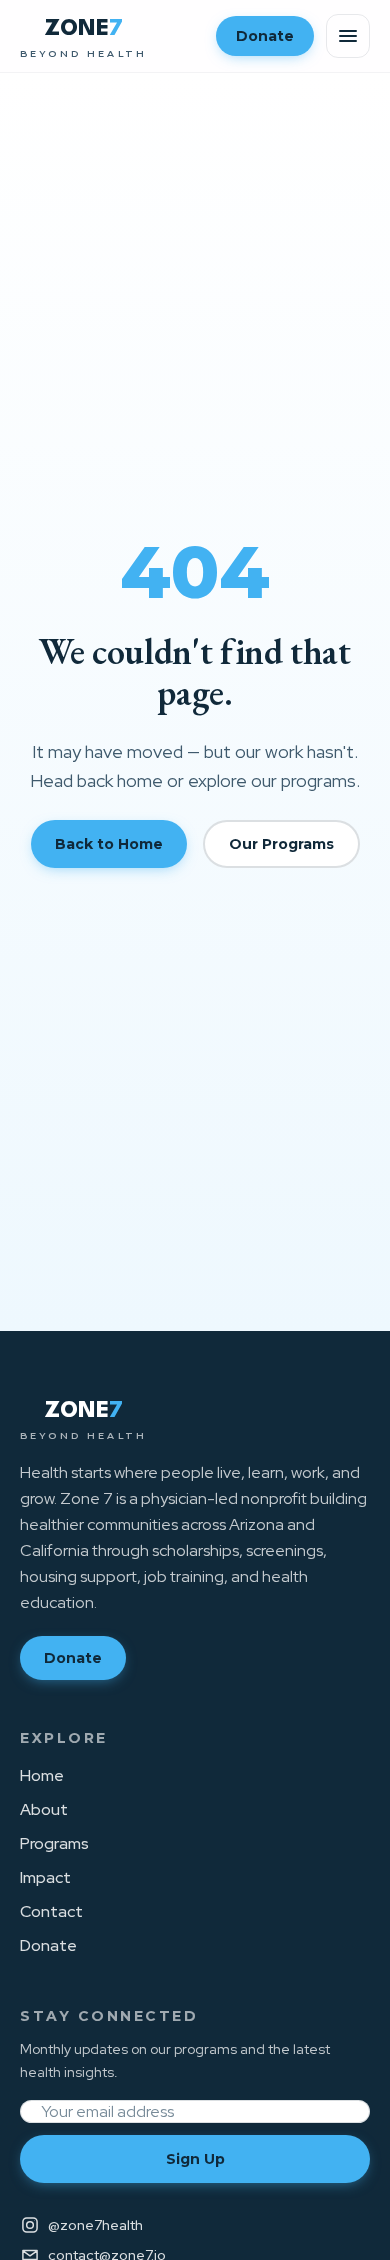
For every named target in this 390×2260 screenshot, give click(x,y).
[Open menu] (348, 36)
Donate (265, 36)
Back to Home (109, 844)
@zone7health (95, 2225)
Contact (51, 1911)
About (44, 1809)
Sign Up (195, 2159)
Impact (45, 1877)
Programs (54, 1843)
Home (42, 1775)
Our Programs (281, 844)
